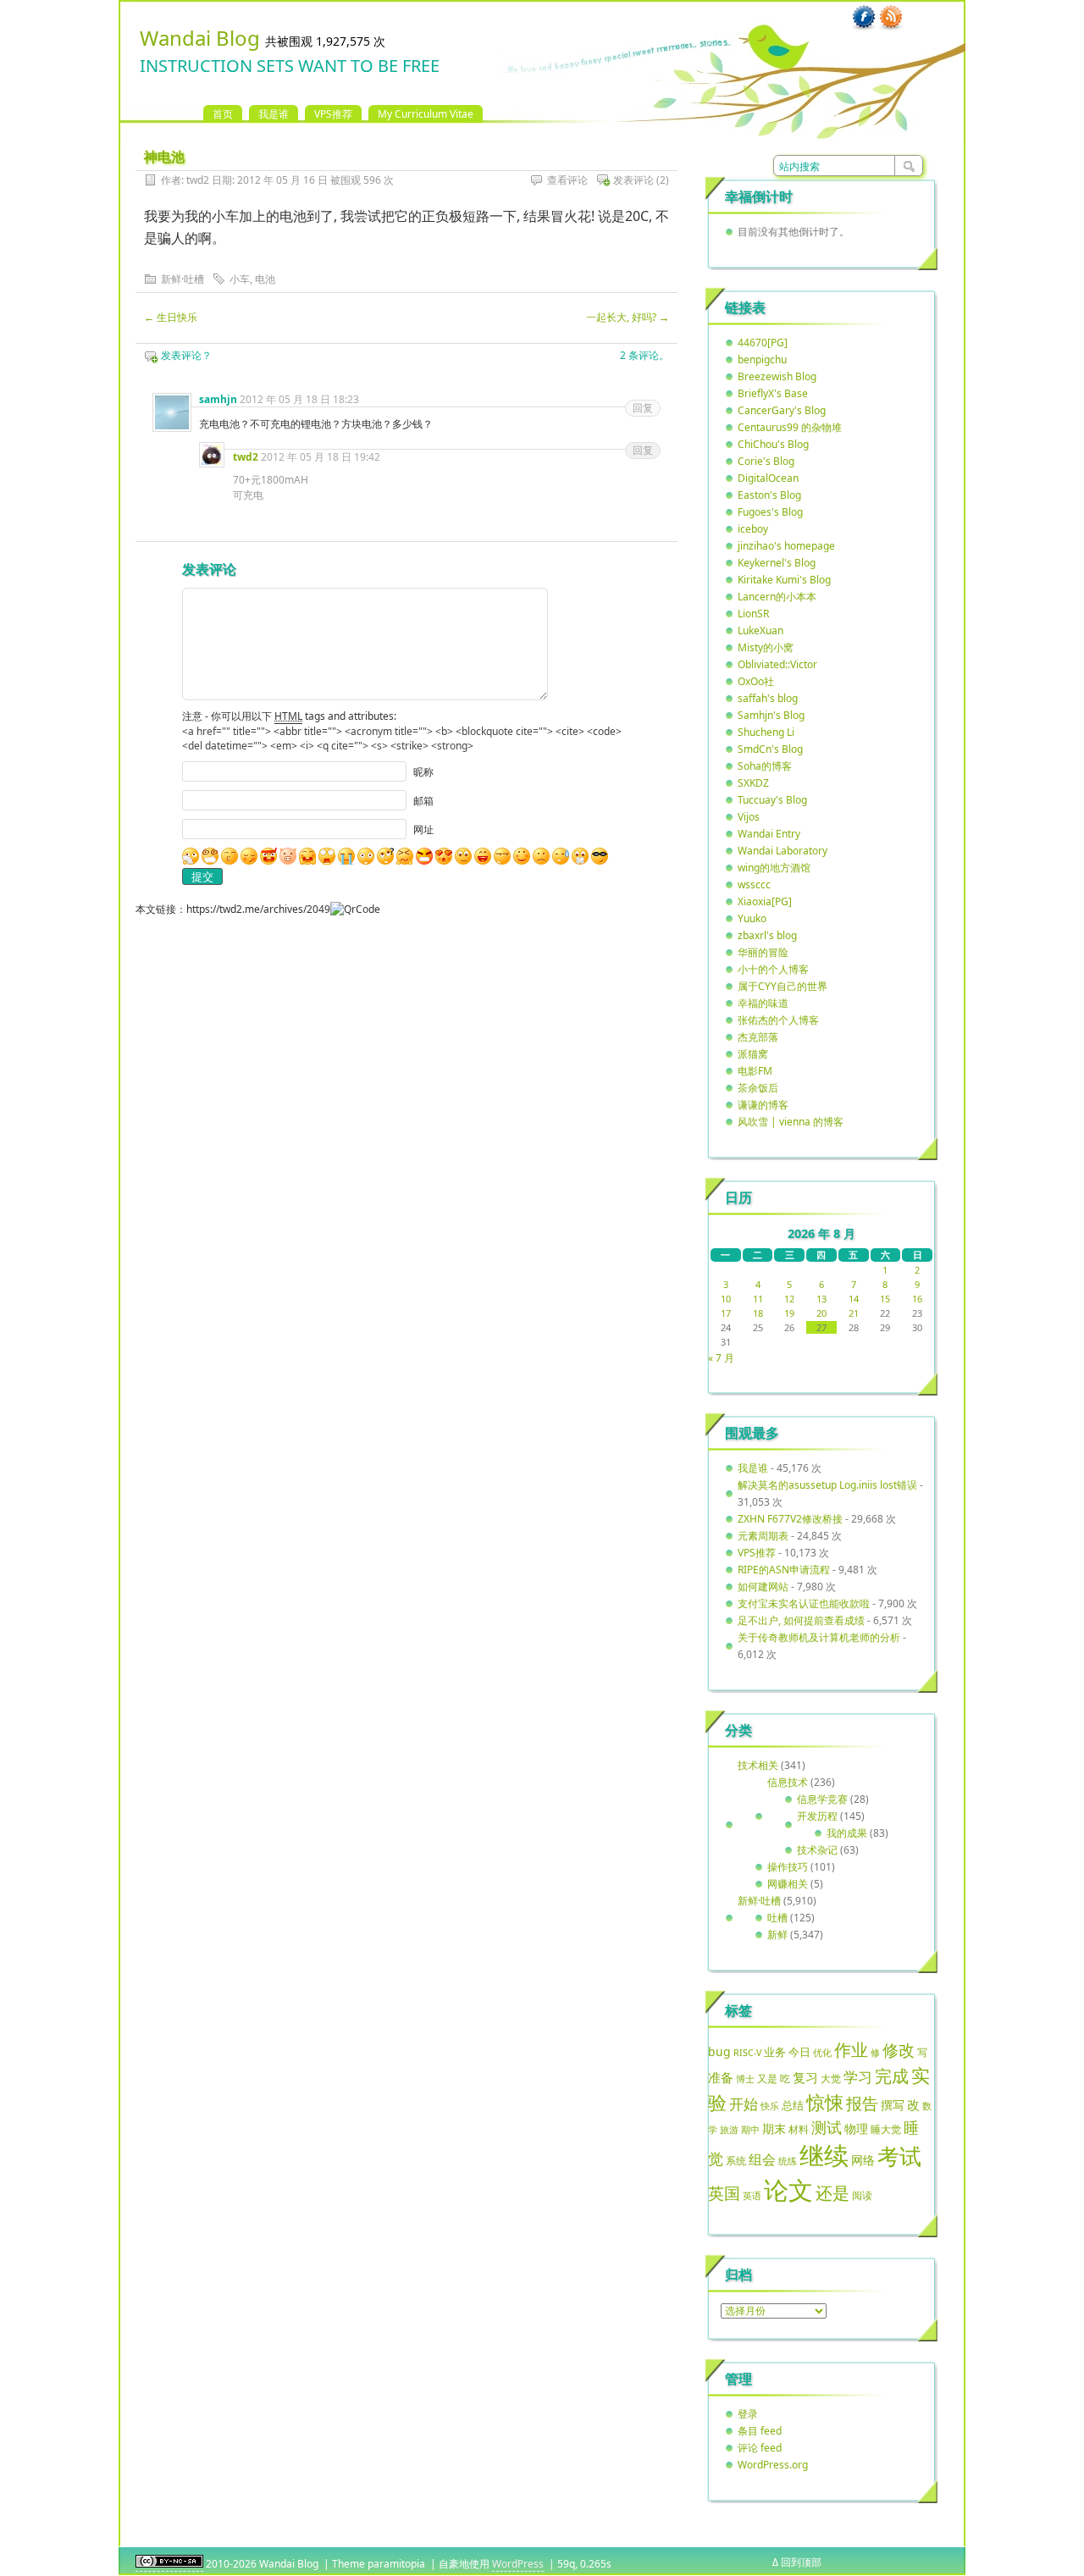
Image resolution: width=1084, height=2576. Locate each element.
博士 (745, 2079)
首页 (223, 114)
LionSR (753, 614)
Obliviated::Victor (777, 664)
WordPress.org (773, 2465)
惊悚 (825, 2102)
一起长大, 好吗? (628, 317)
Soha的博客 (765, 766)
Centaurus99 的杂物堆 (790, 427)
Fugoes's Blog (770, 512)
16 (917, 1299)
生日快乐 (171, 317)
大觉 (831, 2078)
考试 (899, 2156)
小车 (240, 279)
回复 (643, 408)
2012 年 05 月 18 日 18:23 (299, 399)
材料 (799, 2129)
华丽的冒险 (763, 952)
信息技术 (788, 1782)
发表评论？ (186, 355)
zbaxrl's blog (767, 935)
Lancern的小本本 (777, 597)
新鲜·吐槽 (183, 279)
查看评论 (567, 180)
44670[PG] (763, 343)
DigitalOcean (768, 478)
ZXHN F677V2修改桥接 (790, 1519)
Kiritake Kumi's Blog (784, 580)
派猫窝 (753, 1054)
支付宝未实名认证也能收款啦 (804, 1603)
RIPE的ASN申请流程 (784, 1570)
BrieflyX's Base (773, 393)
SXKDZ (753, 783)
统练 (788, 2161)
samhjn (218, 399)
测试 (827, 2127)
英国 (724, 2193)
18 (758, 1313)
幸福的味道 (763, 1003)
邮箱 (423, 801)
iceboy (753, 529)
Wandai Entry (769, 834)
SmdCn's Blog (770, 749)
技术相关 (758, 1765)
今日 (799, 2052)
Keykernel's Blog (777, 563)
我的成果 (847, 1833)
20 (821, 1313)
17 (726, 1313)
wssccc (754, 884)
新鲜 (777, 1935)
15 (885, 1299)
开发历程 (817, 1816)
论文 (788, 2190)
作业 (851, 2049)
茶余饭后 (758, 1088)
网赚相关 (788, 1884)
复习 (805, 2077)
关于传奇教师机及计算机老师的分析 (819, 1637)
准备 (721, 2077)
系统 (736, 2161)
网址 (423, 829)
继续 (824, 2155)
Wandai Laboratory (783, 851)
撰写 (893, 2105)
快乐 (770, 2106)
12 (789, 1299)
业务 (775, 2052)
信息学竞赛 (822, 1799)
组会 (762, 2159)
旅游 (729, 2129)
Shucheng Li (766, 732)
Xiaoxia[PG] (765, 901)
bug (719, 2051)
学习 (858, 2077)
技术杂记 (817, 1850)
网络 (863, 2160)
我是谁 (274, 114)
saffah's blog (768, 698)
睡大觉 (886, 2129)
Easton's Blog (769, 495)
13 (821, 1299)
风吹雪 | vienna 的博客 (791, 1122)
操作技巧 (788, 1867)
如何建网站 (763, 1587)
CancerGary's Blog (782, 410)
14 (854, 1299)
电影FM (755, 1071)
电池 (265, 279)
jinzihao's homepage (786, 546)
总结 (793, 2105)
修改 (899, 2050)
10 (726, 1299)
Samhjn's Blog (771, 715)
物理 (856, 2128)
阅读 (862, 2195)
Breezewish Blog (777, 376)
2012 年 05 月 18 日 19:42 (321, 457)
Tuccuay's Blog (772, 800)
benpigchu (762, 359)
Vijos (749, 817)
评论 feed (760, 2448)
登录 (748, 2414)
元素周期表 (763, 1536)
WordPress (518, 2564)
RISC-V (747, 2053)
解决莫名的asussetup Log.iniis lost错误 (827, 1485)
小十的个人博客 (773, 969)
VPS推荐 (333, 114)
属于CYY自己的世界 (783, 986)
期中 (750, 2130)
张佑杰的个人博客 (778, 1020)
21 (854, 1313)
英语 (752, 2195)
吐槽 (777, 1918)
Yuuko (752, 918)
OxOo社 (756, 681)
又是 (767, 2078)
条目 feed (760, 2431)
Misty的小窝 (766, 647)
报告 (862, 2103)
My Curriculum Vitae (426, 114)
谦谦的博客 (763, 1105)
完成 (892, 2076)
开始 (744, 2104)
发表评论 (633, 180)
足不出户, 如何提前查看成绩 (801, 1620)
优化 (822, 2053)
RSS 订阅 (891, 18)
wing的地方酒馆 (774, 868)
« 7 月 (721, 1358)
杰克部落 (758, 1037)
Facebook (864, 18)
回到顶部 (801, 2562)
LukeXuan (760, 630)
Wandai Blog (200, 38)
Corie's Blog (766, 461)
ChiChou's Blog (773, 444)
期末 (774, 2128)
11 (758, 1299)
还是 (832, 2193)
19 (789, 1313)
